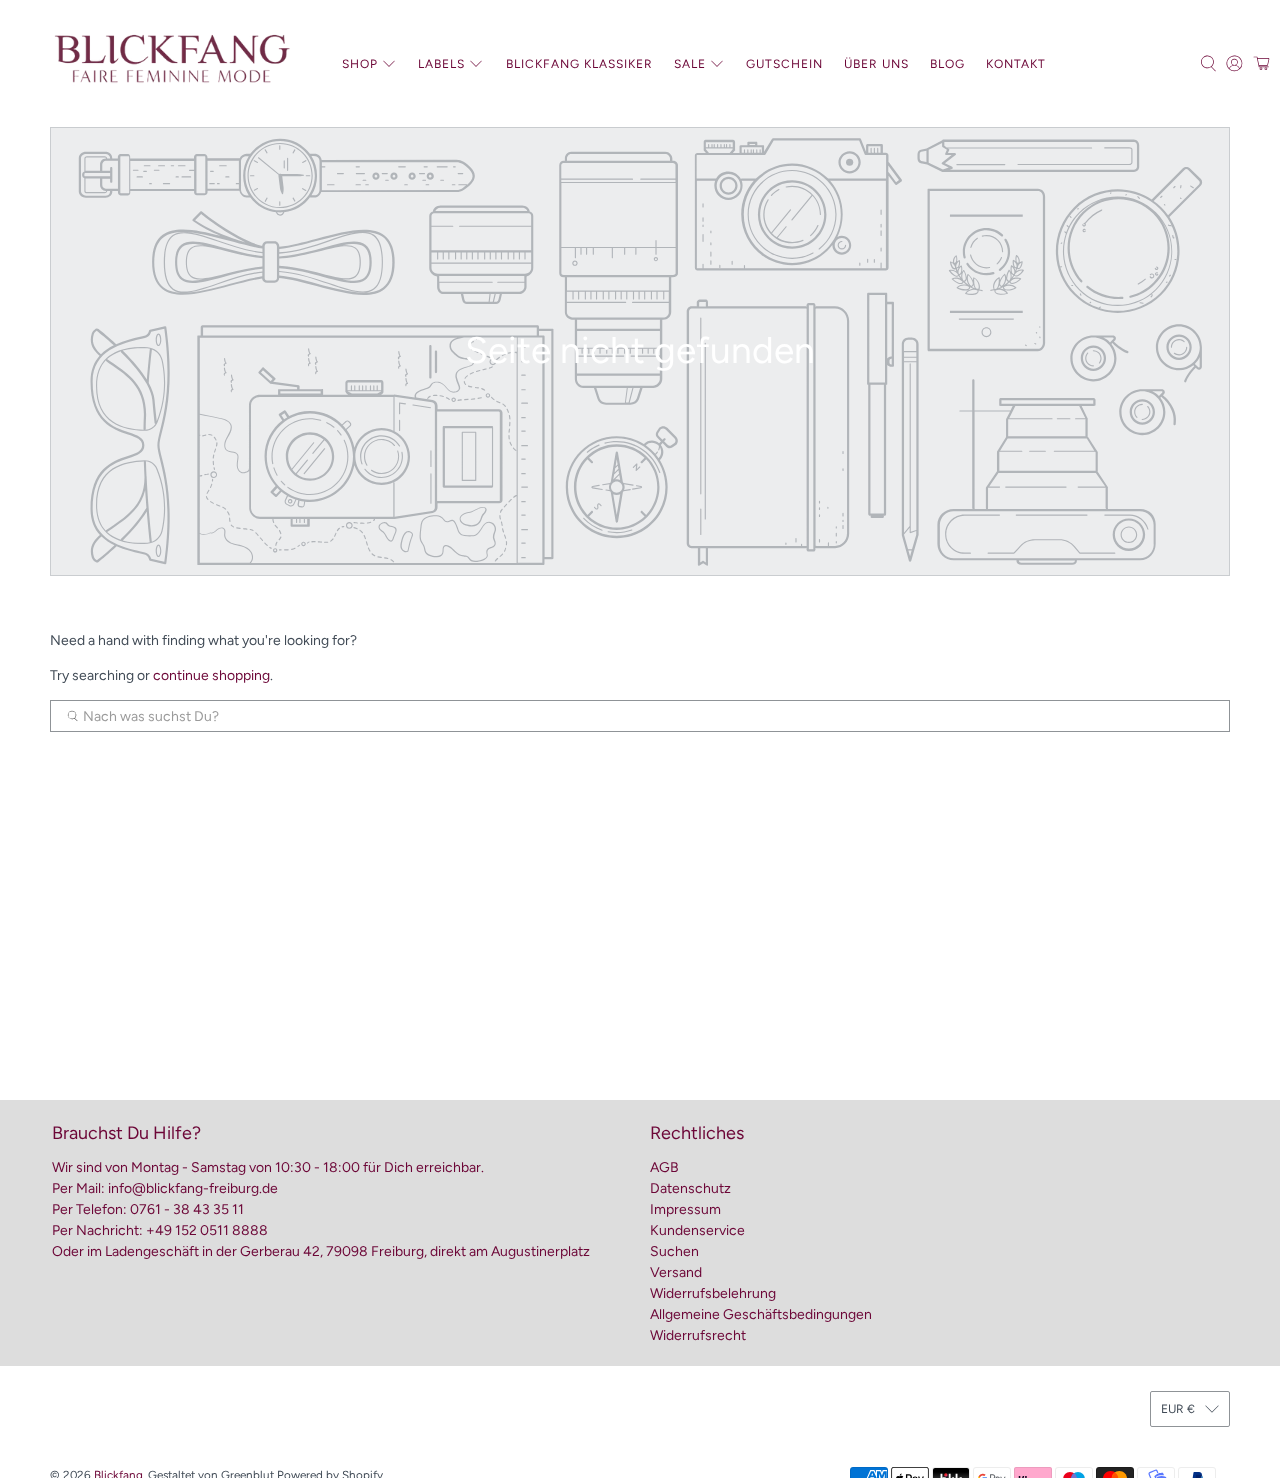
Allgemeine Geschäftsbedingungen (761, 1314)
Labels (441, 64)
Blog (947, 64)
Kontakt (1016, 64)
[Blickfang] (171, 64)
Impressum (685, 1209)
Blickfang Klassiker (579, 64)
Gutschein (784, 64)
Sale (690, 64)
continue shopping (211, 675)
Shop (360, 64)
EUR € (1178, 1409)
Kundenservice (697, 1230)
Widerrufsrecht (698, 1335)
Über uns (876, 64)
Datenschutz (690, 1188)
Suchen (674, 1251)
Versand (676, 1272)
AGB (664, 1167)
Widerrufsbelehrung (713, 1293)
